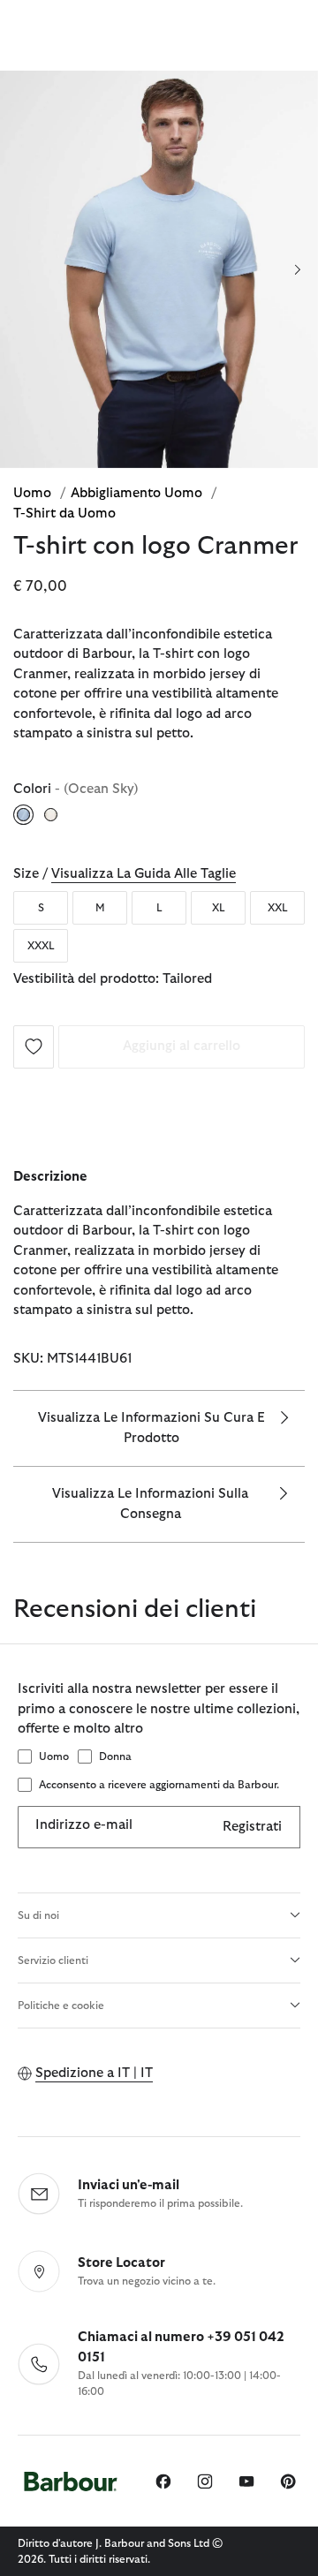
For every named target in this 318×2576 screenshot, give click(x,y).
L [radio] (159, 908)
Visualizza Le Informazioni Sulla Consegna (150, 1504)
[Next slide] (297, 269)
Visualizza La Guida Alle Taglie (144, 874)
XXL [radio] (278, 908)
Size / (125, 874)
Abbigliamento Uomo (138, 493)
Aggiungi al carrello (182, 1046)
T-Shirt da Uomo (64, 514)
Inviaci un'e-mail (129, 2185)
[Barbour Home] (71, 2481)
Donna (115, 1756)
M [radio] (100, 908)
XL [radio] (219, 908)
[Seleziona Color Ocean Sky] (25, 814)
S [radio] (41, 908)
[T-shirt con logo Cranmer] (34, 1046)
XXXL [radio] (41, 946)
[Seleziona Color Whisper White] (52, 814)
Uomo (34, 493)
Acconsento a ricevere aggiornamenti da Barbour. (159, 1785)
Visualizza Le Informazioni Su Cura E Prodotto (151, 1428)
